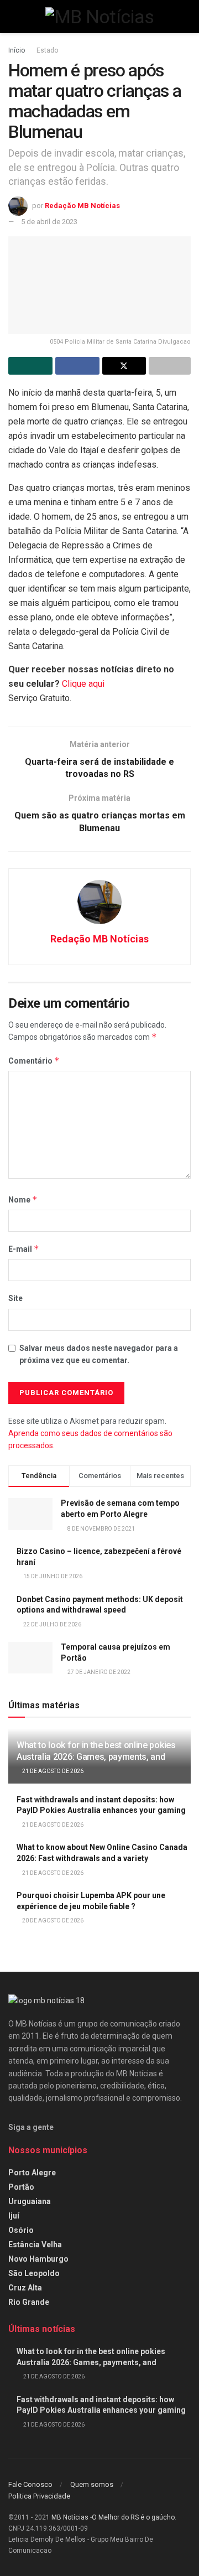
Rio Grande (29, 2302)
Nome (23, 1199)
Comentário (34, 1061)
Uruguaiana (30, 2201)
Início (17, 50)
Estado (47, 50)
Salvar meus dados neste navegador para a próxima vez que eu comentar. (99, 1354)
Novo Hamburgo (38, 2259)
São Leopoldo (34, 2273)
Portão (21, 2187)
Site (15, 1298)
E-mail (24, 1249)
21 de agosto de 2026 (52, 1771)
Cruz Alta (25, 2288)
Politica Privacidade (39, 2496)
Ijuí (14, 2216)
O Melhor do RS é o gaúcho (133, 2517)
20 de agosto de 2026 (52, 1921)
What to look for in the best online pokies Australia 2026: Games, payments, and (96, 1751)
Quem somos (92, 2484)
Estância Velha (35, 2245)
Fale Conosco (30, 2484)
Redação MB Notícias (82, 206)
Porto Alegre (32, 2173)
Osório (21, 2230)
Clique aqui (83, 684)
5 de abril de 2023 (49, 222)
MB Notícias (70, 2517)
